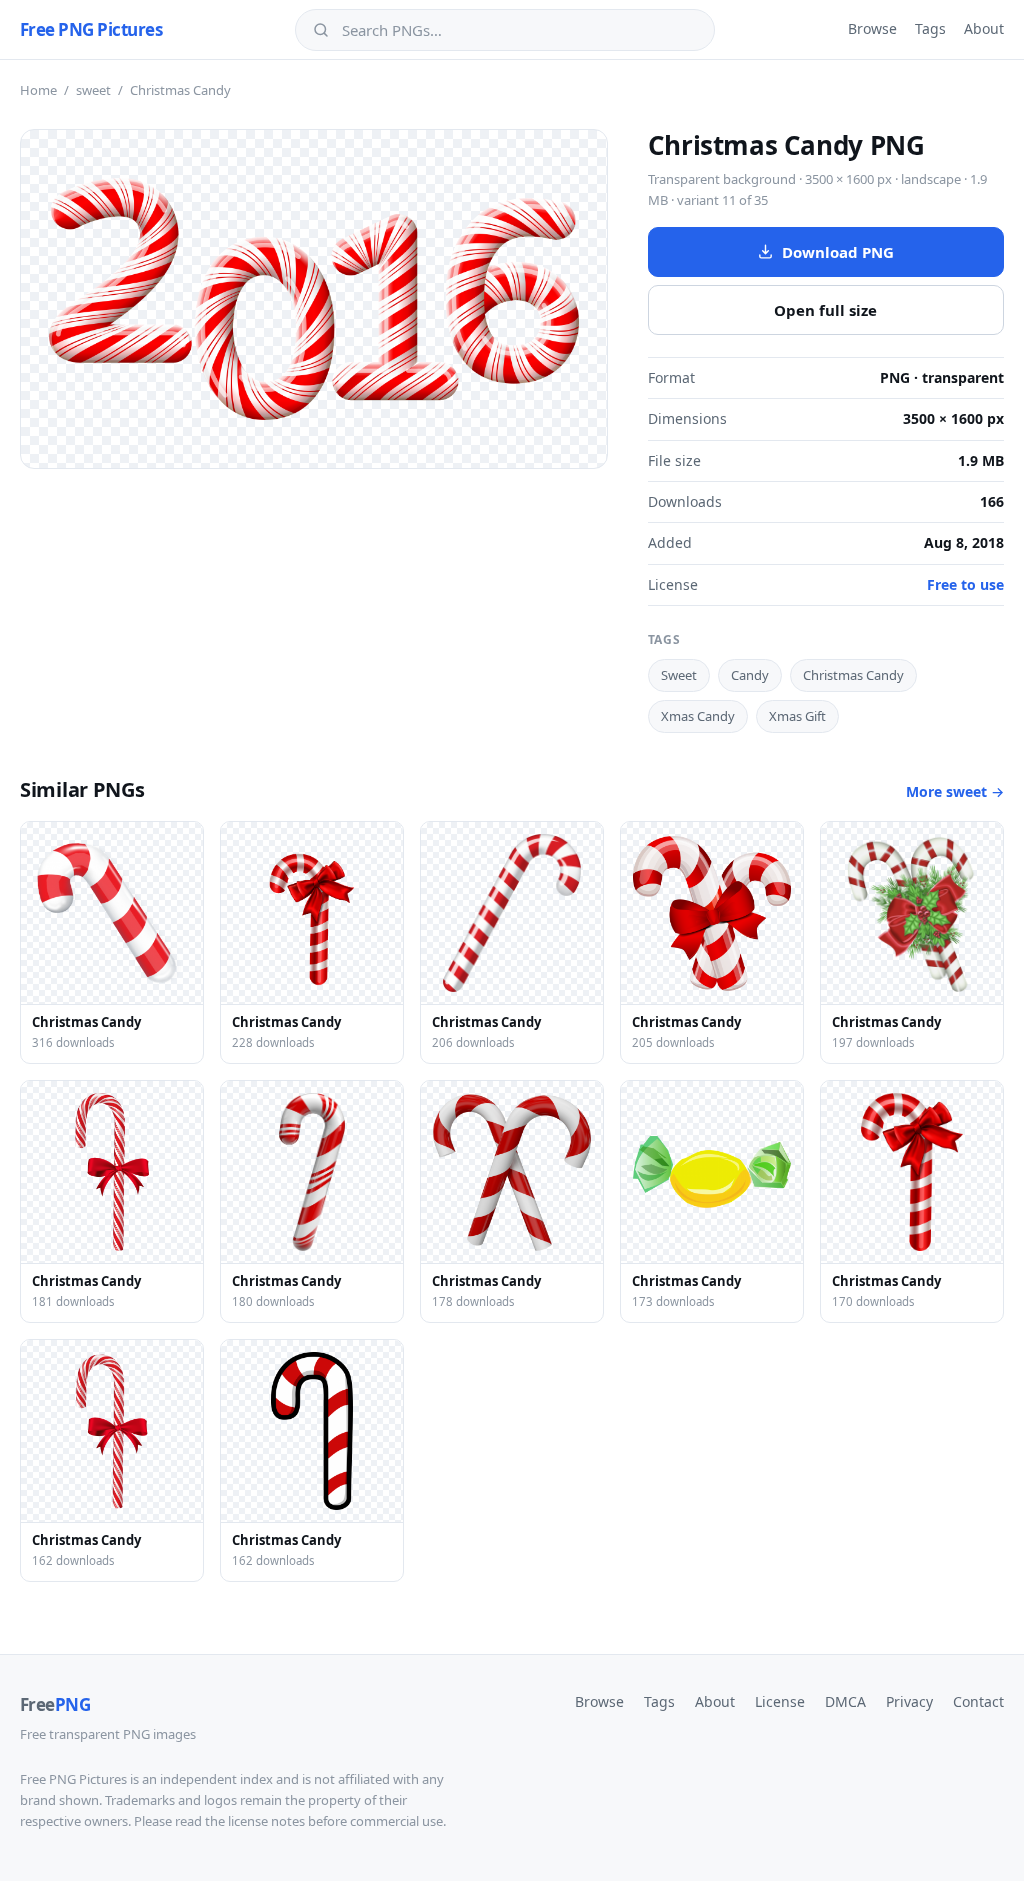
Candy (750, 675)
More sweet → (955, 791)
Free (55, 1704)
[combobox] (519, 30)
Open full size (825, 310)
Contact (978, 1701)
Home (38, 90)
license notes (266, 1821)
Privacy (909, 1701)
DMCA (845, 1701)
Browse (872, 28)
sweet (93, 90)
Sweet (679, 675)
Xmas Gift (797, 716)
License (780, 1701)
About (984, 28)
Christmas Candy (853, 675)
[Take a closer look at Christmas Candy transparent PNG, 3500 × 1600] (314, 299)
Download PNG (838, 252)
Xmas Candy (698, 716)
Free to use (965, 584)
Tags (930, 28)
